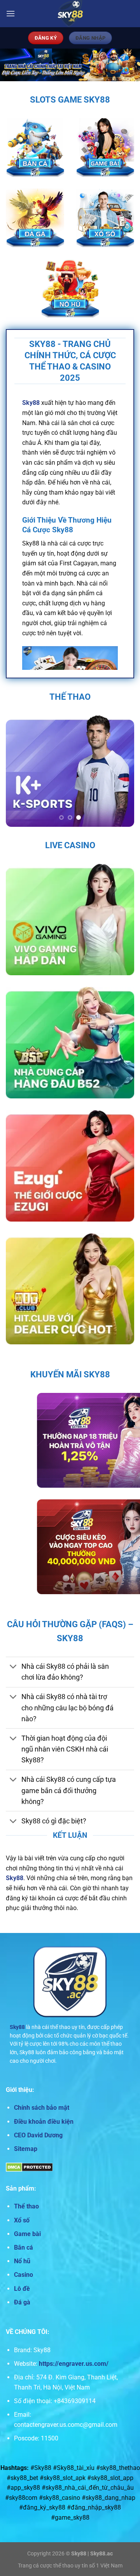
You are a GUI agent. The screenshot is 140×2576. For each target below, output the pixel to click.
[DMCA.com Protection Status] (29, 2167)
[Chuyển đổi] (13, 1667)
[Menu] (10, 13)
